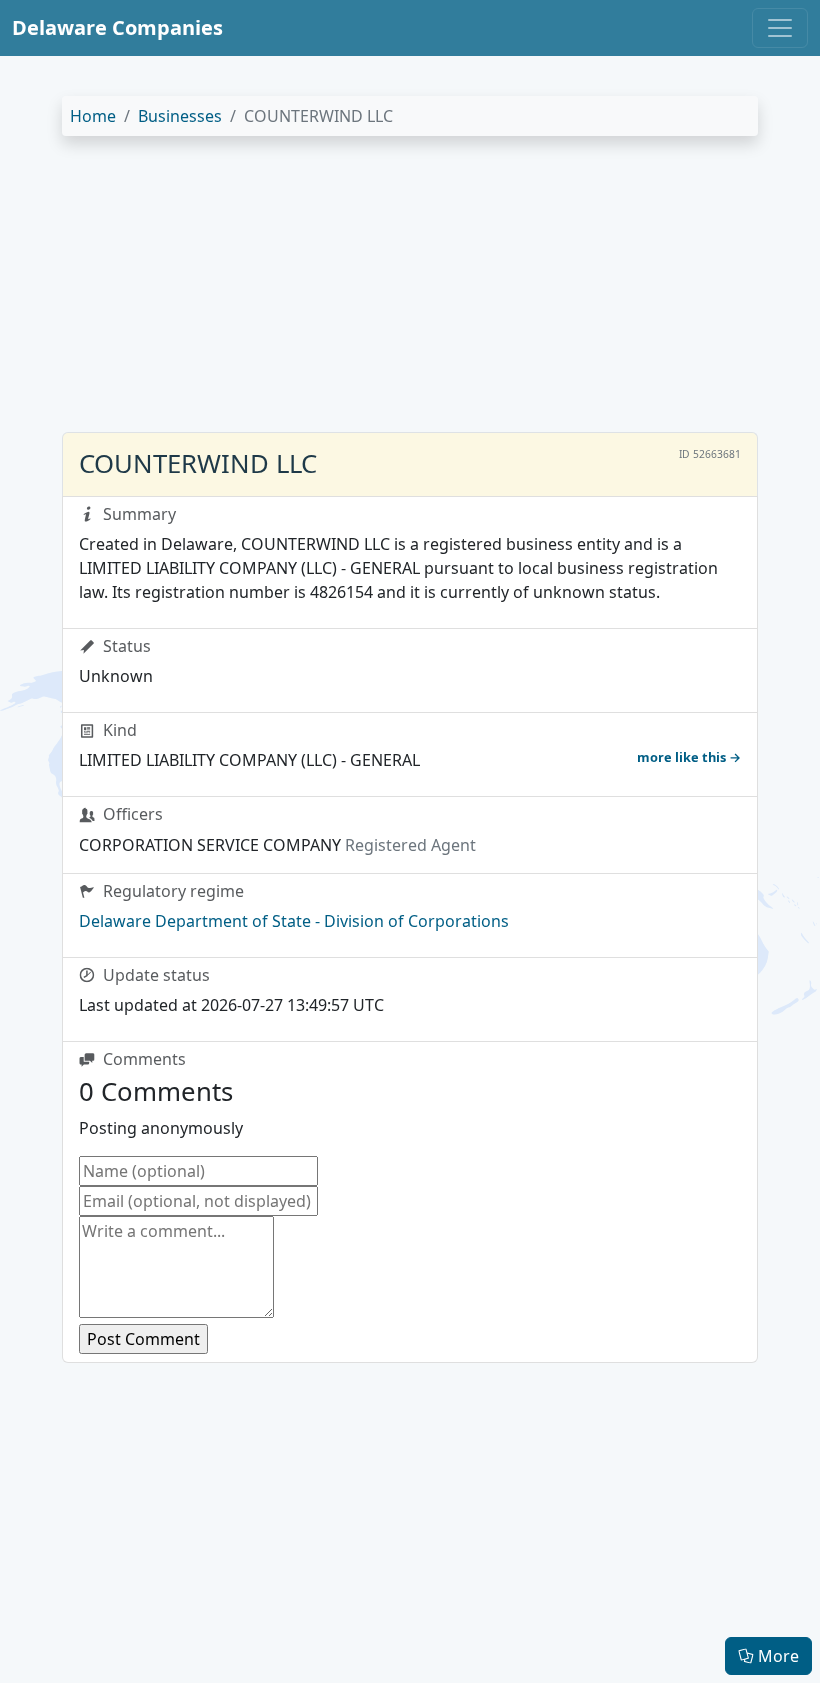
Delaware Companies (117, 27)
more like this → (689, 757)
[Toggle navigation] (780, 28)
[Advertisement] (410, 292)
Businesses (180, 116)
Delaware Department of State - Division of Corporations (294, 921)
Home (93, 116)
